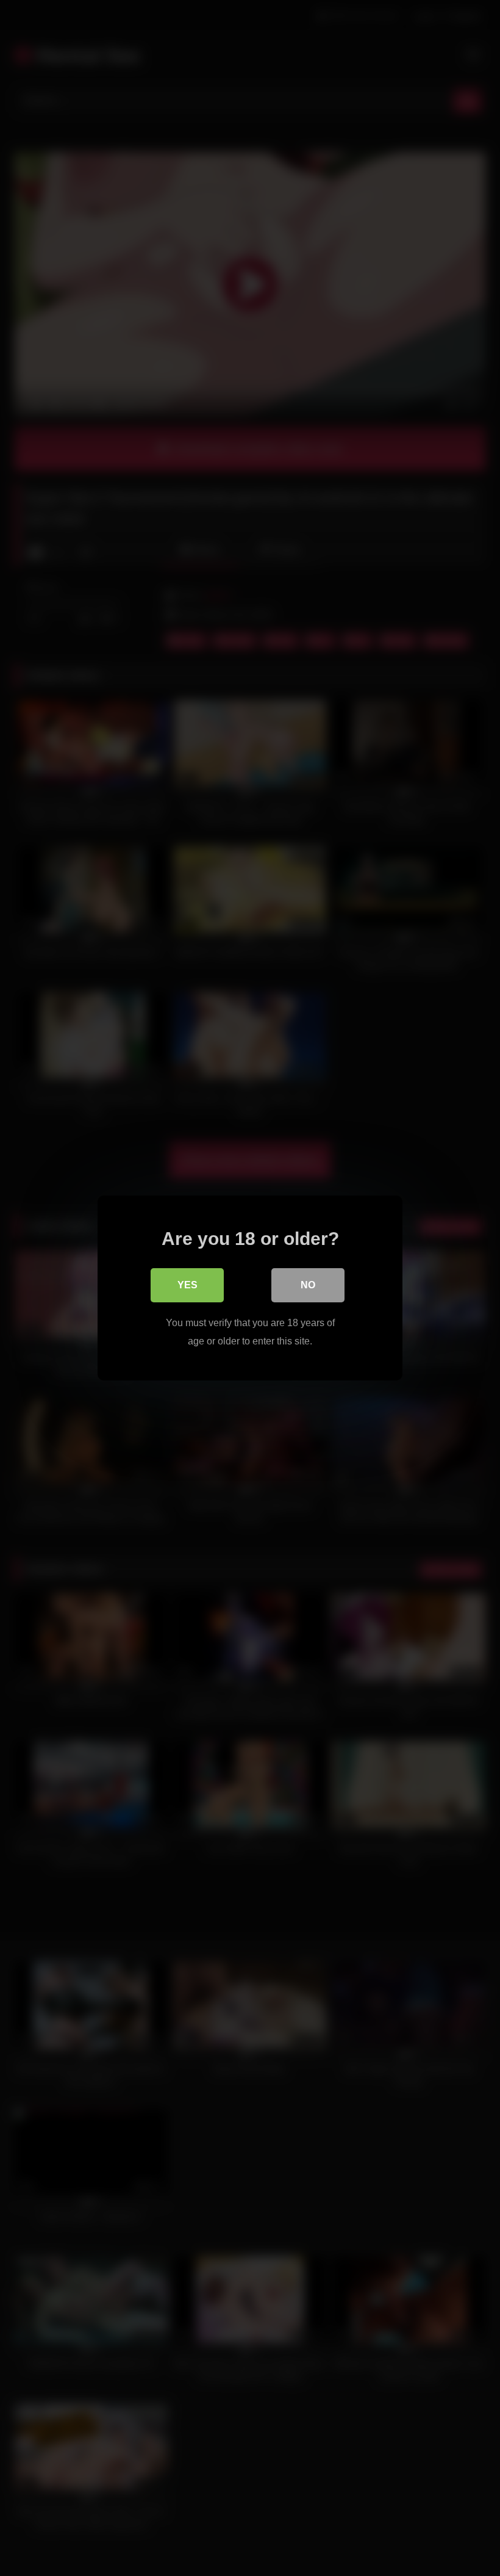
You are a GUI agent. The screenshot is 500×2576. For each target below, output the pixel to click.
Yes (187, 1285)
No (308, 1285)
